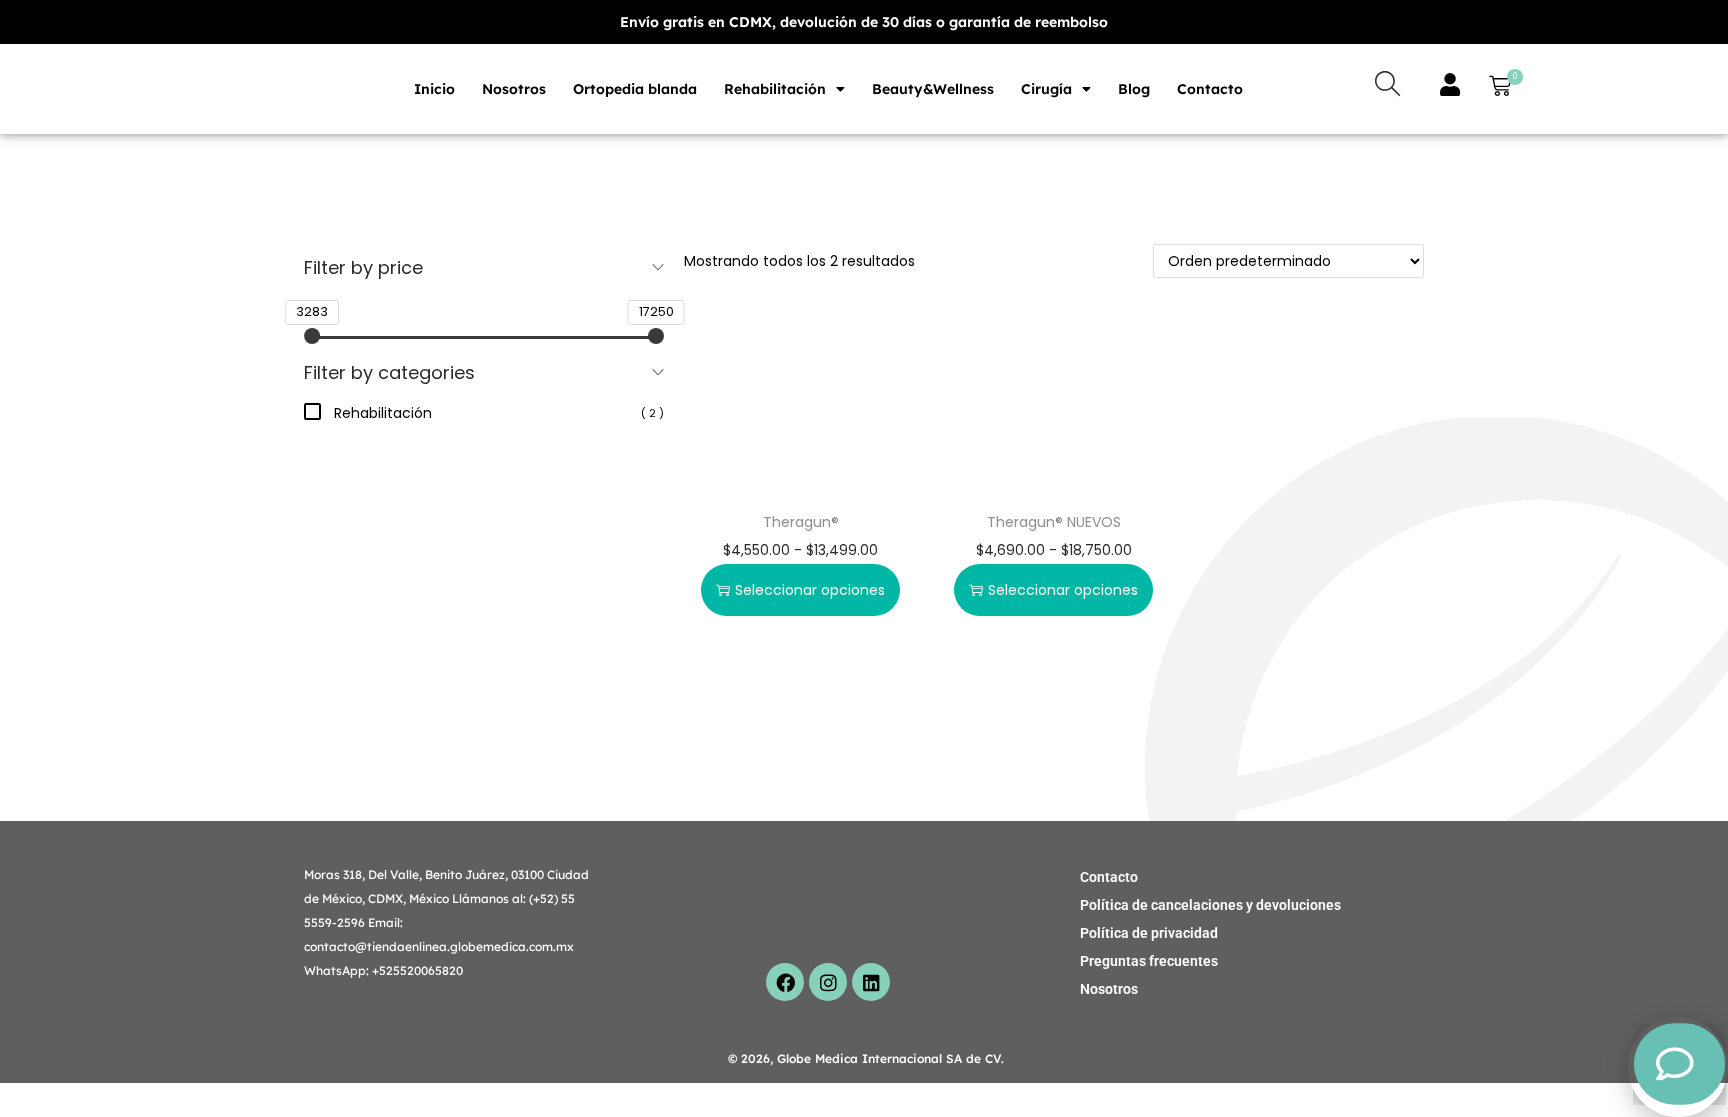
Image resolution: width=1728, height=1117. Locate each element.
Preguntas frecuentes (1149, 961)
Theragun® (801, 522)
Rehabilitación (775, 89)
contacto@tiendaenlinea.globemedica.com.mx (439, 946)
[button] (1496, 88)
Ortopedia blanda (635, 89)
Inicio (434, 89)
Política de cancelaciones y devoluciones (1210, 905)
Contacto (1210, 89)
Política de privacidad (1149, 933)
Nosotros (514, 89)
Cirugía (1046, 89)
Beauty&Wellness (933, 89)
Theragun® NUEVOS (1054, 522)
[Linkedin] (871, 982)
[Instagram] (828, 982)
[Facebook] (785, 982)
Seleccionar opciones (810, 590)
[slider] (312, 336)
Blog (1134, 89)
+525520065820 (417, 970)
